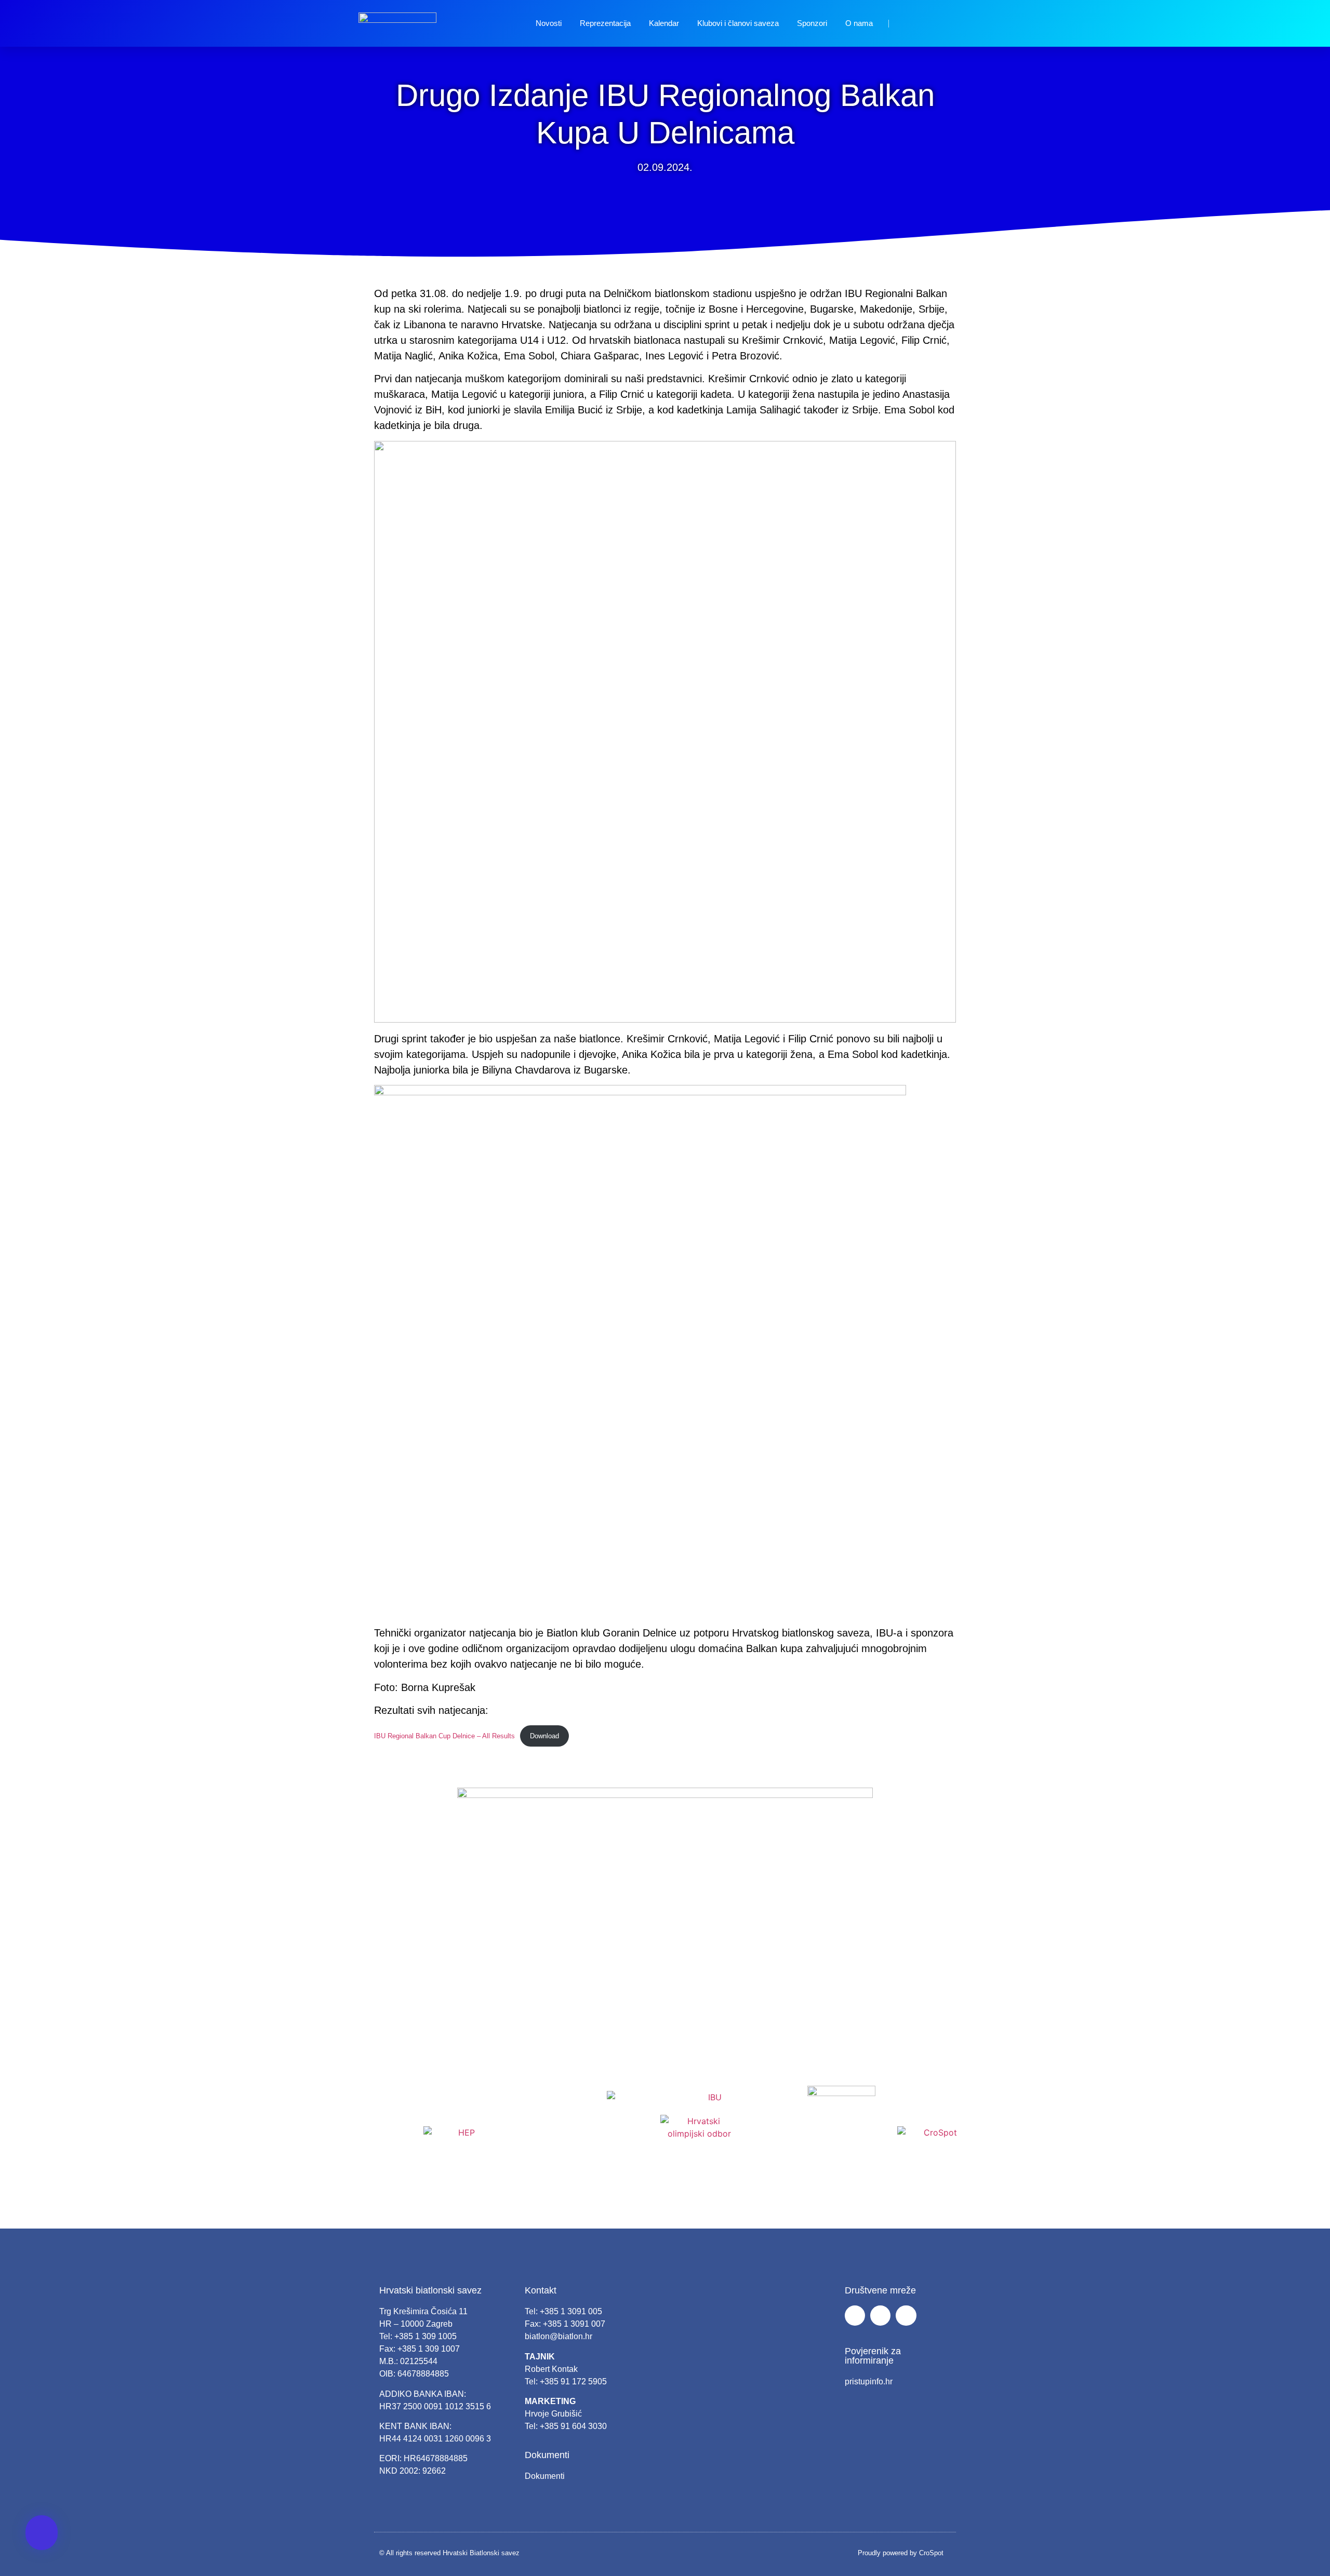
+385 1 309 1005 (425, 2336)
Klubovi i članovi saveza (738, 23)
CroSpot (931, 2553)
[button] (42, 2533)
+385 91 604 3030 (573, 2426)
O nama (859, 23)
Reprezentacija (605, 23)
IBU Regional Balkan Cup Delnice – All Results (444, 1736)
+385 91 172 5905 (573, 2382)
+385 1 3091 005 (571, 2311)
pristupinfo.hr (869, 2382)
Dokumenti (545, 2476)
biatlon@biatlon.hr (558, 2336)
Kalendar (664, 23)
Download (544, 1736)
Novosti (549, 23)
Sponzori (812, 23)
